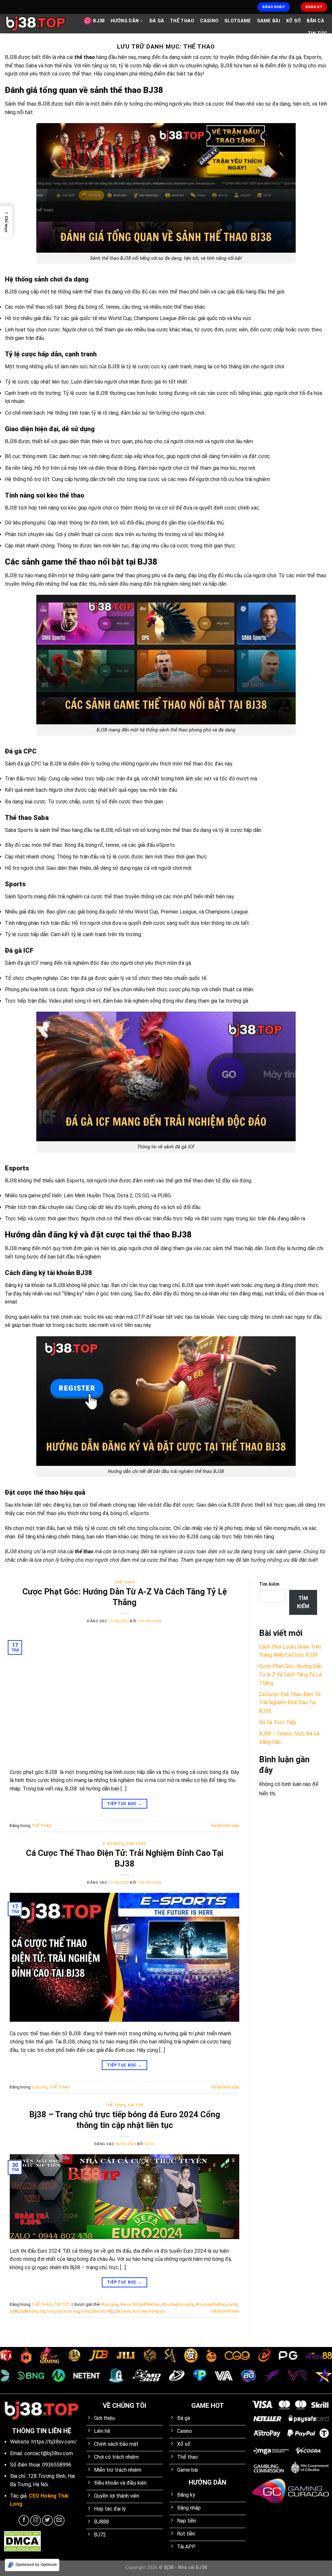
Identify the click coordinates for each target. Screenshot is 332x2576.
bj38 (233, 2304)
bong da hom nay (63, 2311)
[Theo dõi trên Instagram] (36, 2520)
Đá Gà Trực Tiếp (278, 1722)
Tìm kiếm (269, 1584)
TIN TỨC (136, 2105)
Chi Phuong (150, 1621)
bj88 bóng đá (32, 2311)
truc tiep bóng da (149, 2311)
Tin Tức (317, 34)
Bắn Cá (315, 21)
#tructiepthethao (211, 2304)
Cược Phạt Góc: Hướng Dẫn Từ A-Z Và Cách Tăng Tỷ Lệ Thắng (290, 1674)
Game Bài (269, 21)
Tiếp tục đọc (124, 1804)
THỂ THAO (124, 1582)
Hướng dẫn (125, 21)
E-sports (113, 1844)
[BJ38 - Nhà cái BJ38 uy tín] (36, 24)
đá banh (123, 2311)
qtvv (150, 2144)
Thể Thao (182, 21)
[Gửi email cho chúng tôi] (59, 2520)
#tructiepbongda (178, 2304)
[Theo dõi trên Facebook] (24, 2520)
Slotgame (238, 21)
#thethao (151, 2304)
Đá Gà (157, 21)
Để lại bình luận (225, 1826)
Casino (209, 21)
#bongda (109, 2304)
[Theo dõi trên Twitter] (47, 2520)
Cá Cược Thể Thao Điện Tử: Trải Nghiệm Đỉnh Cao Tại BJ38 (290, 1703)
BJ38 (99, 21)
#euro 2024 (130, 2304)
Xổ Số (293, 21)
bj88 (14, 2311)
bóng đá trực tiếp (97, 2311)
